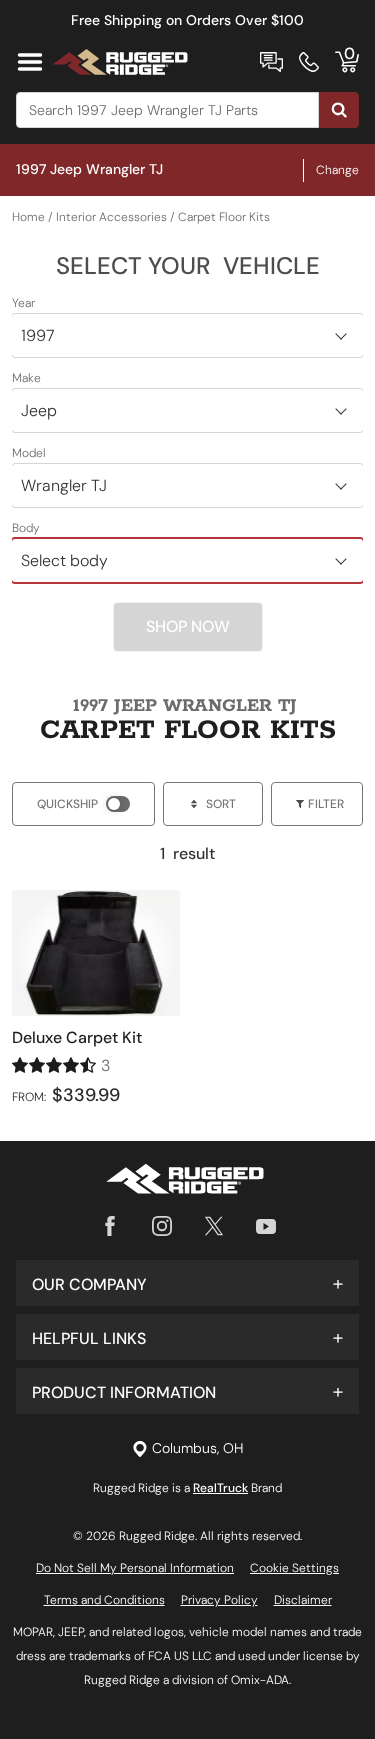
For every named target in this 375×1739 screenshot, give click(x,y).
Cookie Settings (294, 1568)
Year (23, 303)
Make (26, 378)
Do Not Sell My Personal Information (135, 1568)
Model (29, 453)
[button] (187, 1283)
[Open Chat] (271, 62)
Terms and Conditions (104, 1600)
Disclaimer (303, 1600)
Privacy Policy (219, 1600)
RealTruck (220, 1488)
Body (26, 528)
